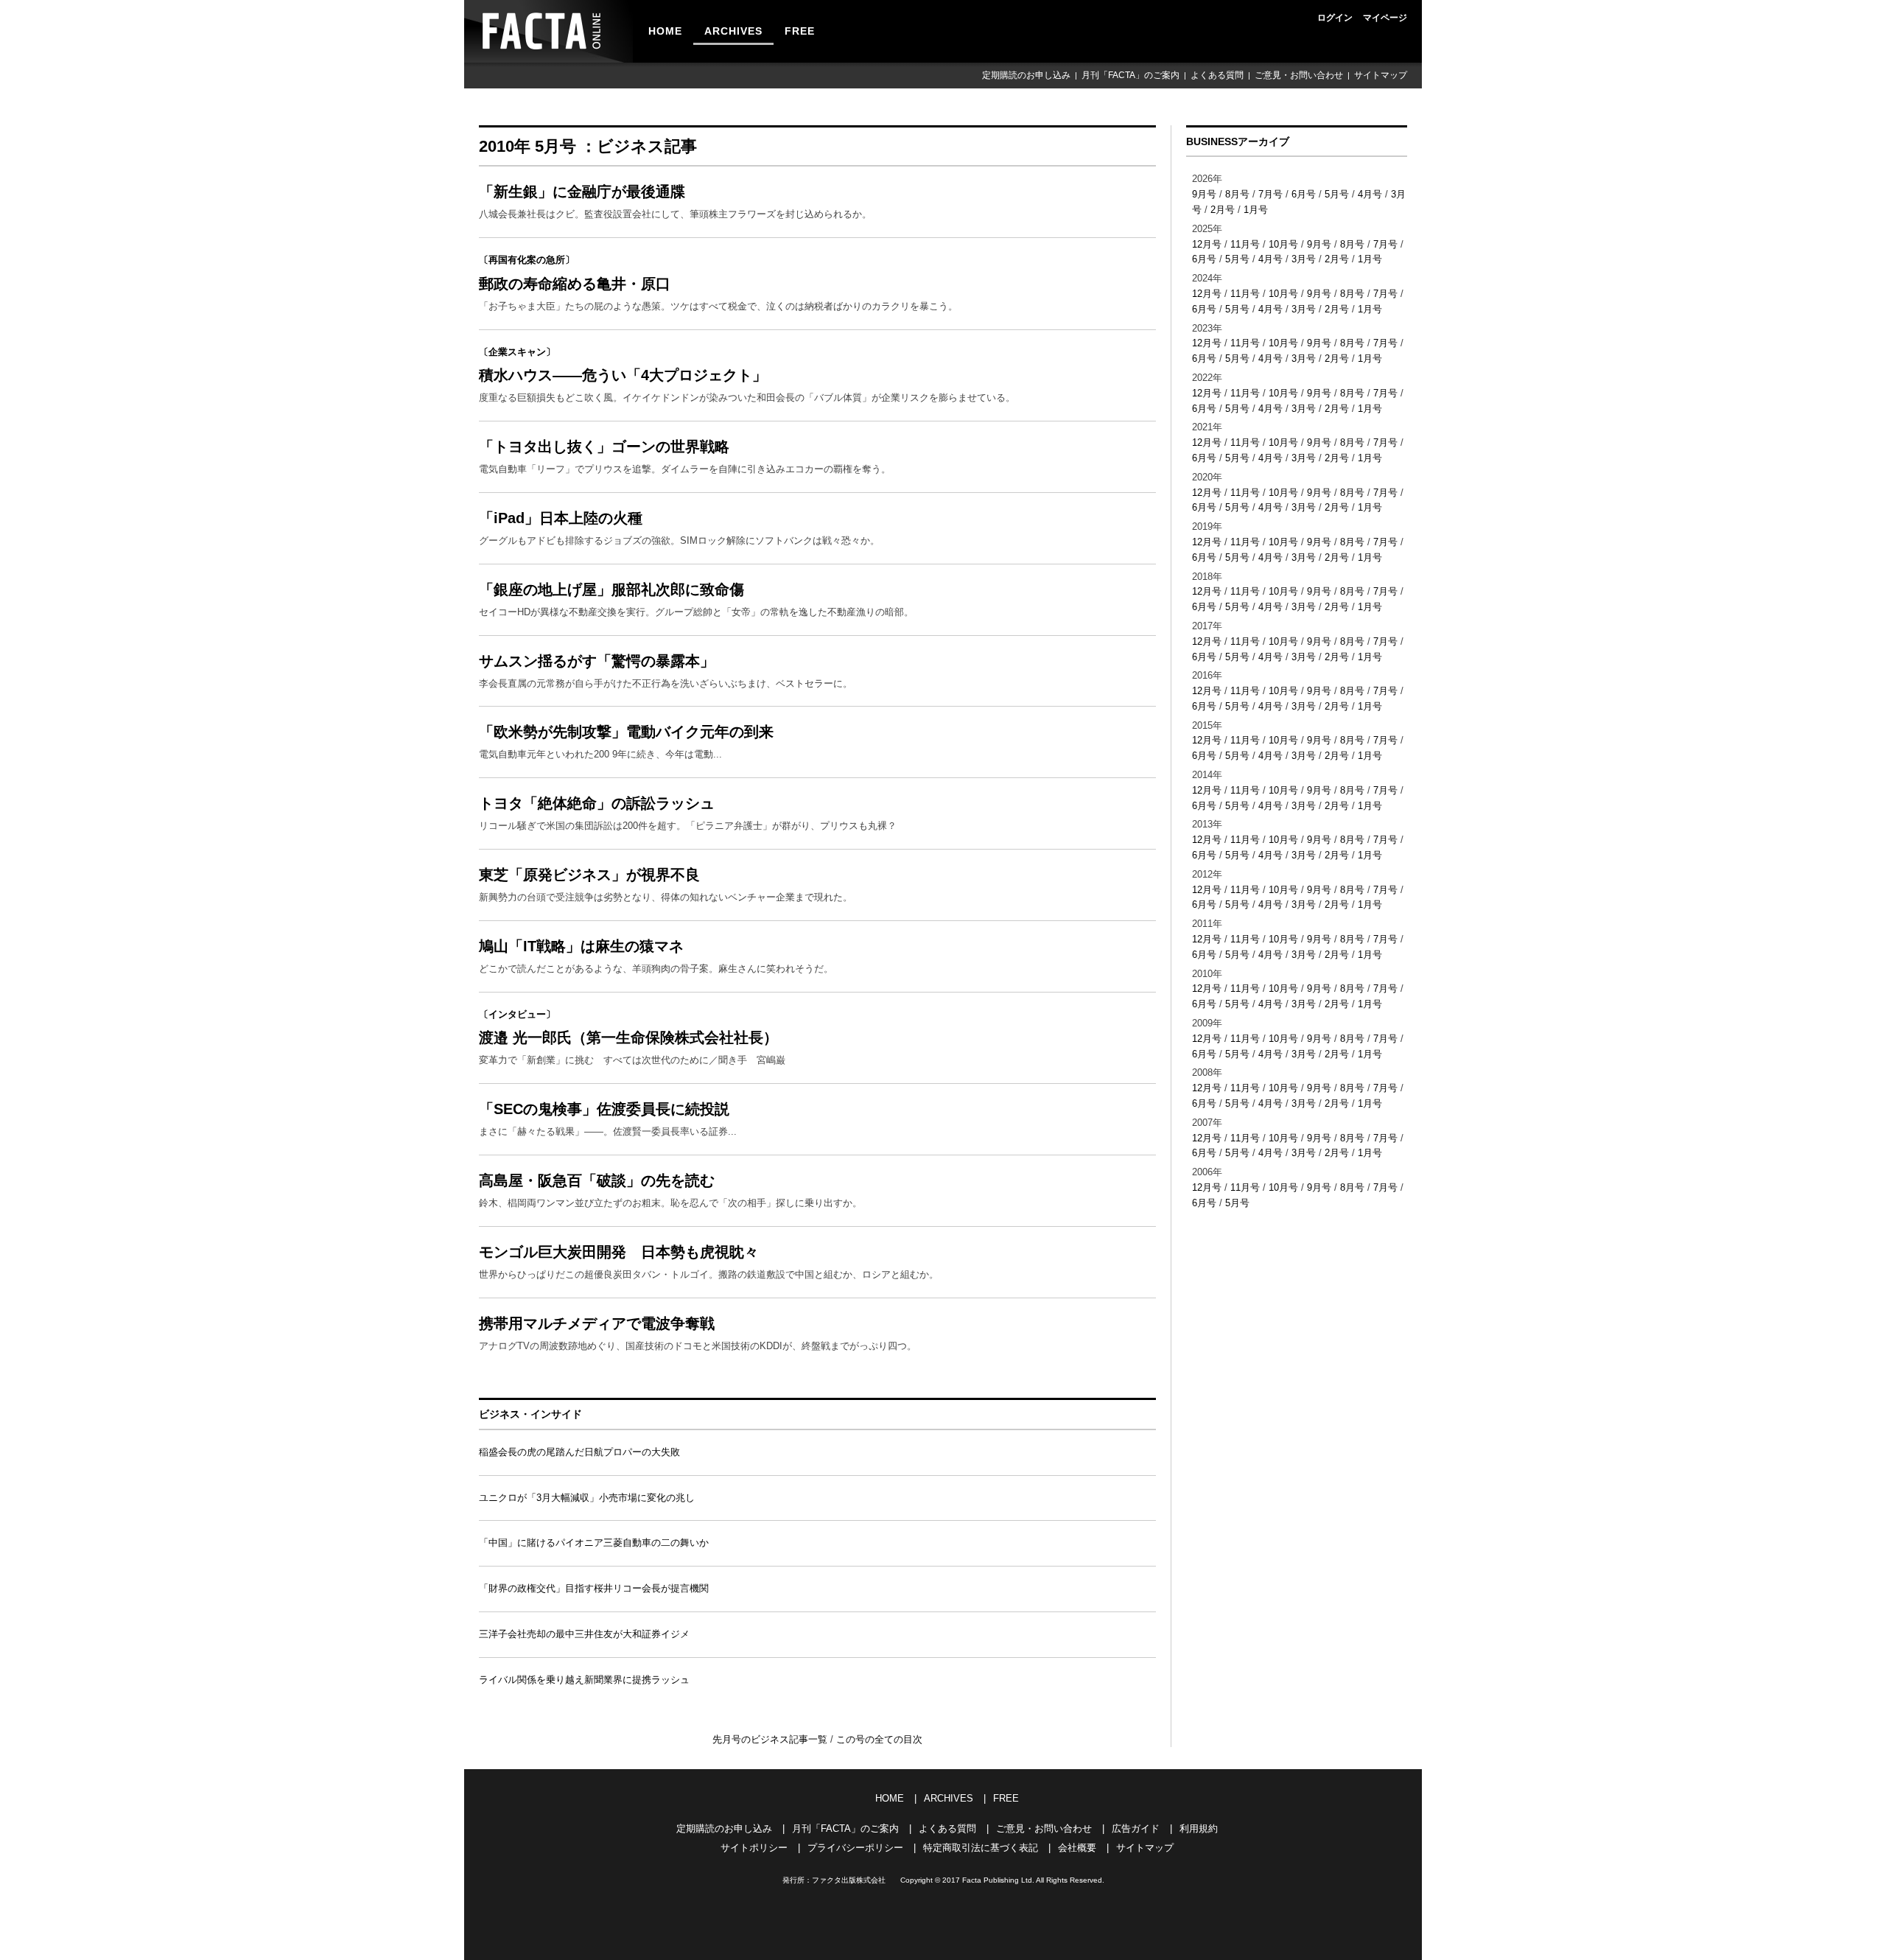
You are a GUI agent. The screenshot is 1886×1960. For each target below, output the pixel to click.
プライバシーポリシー (855, 1848)
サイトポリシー (754, 1848)
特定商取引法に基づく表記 (981, 1848)
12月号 (1207, 244)
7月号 (1270, 194)
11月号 (1245, 244)
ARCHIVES (733, 31)
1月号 (1256, 210)
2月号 (1223, 210)
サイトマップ (1381, 75)
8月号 (1237, 194)
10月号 (1283, 244)
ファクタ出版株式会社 (849, 1880)
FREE (800, 31)
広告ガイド (1136, 1828)
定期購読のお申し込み (1026, 75)
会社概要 (1077, 1848)
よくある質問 (1217, 75)
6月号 (1304, 194)
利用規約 (1199, 1828)
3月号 (1304, 259)
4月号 (1370, 194)
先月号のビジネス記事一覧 (771, 1739)
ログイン (1335, 18)
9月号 (1204, 194)
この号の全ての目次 (879, 1739)
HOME (665, 31)
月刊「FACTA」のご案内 (1130, 75)
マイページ (1385, 18)
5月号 (1337, 194)
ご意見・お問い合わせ (1299, 75)
